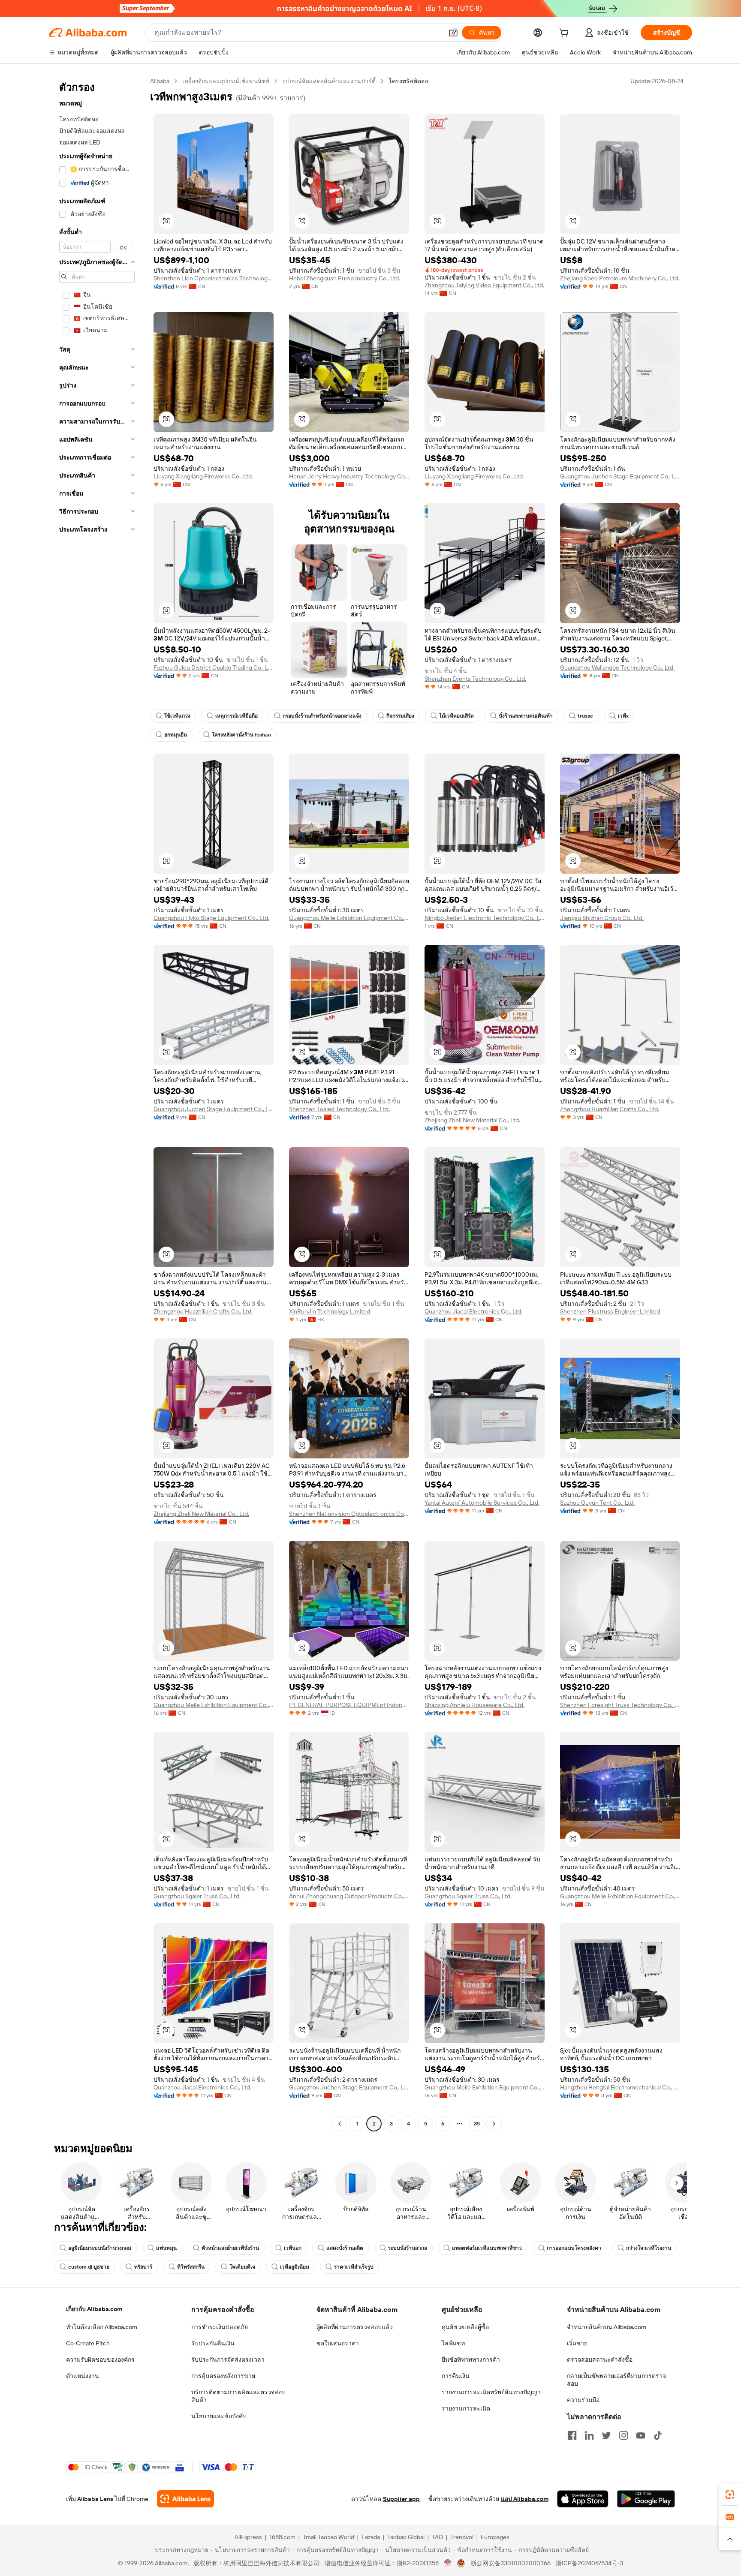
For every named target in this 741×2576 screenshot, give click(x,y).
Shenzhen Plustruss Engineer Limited (610, 1311)
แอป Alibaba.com (525, 2499)
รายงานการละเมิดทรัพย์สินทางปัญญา (491, 2392)
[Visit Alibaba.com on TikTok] (658, 2435)
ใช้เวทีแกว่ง (177, 716)
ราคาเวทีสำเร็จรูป (354, 2267)
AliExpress (248, 2537)
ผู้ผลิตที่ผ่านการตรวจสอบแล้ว (355, 2327)
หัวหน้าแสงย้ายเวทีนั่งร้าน (230, 2248)
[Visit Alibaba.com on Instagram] (624, 2435)
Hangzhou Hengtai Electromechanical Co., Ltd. (620, 2087)
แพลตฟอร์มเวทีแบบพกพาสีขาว (487, 2248)
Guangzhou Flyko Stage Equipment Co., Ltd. (211, 918)
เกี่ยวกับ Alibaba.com (94, 2309)
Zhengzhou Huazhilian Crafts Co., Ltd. (610, 1109)
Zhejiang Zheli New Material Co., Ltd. (472, 1120)
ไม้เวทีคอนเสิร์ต (456, 716)
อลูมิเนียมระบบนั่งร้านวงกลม (100, 2248)
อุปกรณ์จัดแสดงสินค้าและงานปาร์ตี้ (329, 81)
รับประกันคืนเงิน (213, 2343)
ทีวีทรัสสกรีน (191, 2267)
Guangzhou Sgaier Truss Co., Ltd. (197, 1896)
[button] (453, 33)
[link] (730, 2495)
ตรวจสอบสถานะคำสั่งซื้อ (600, 2360)
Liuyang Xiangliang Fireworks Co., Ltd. (203, 476)
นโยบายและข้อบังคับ (219, 2416)
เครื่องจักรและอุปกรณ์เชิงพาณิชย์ (226, 81)
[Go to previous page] (340, 2124)
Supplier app (401, 2499)
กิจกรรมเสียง (400, 716)
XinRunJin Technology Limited (330, 1311)
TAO (437, 2537)
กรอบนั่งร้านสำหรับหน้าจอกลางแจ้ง (322, 716)
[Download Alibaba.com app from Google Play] (646, 2499)
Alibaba (160, 81)
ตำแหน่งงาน (83, 2376)
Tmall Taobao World (328, 2537)
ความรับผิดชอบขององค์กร (100, 2360)
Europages (495, 2537)
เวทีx (623, 716)
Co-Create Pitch (88, 2343)
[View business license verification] (448, 2563)
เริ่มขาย (577, 2343)
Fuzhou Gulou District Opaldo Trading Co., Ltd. (214, 667)
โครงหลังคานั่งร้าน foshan (241, 735)
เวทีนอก (293, 2248)
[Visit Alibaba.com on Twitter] (606, 2435)
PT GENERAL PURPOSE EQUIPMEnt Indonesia (349, 1705)
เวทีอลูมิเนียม (295, 2267)
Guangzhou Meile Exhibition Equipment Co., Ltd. (349, 918)
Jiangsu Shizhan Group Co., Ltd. (602, 918)
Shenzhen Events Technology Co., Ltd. (475, 679)
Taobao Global (406, 2537)
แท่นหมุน (166, 2248)
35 (477, 2124)
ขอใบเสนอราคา (338, 2343)
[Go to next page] (494, 2124)
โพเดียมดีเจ (242, 2267)
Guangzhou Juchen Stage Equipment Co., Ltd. (620, 476)
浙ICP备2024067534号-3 (589, 2563)
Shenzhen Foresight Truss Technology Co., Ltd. (620, 1705)
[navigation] (97, 1103)
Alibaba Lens (95, 2499)
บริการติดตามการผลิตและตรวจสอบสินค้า (238, 2396)
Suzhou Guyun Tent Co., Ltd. (597, 1503)
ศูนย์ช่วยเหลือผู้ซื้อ (465, 2327)
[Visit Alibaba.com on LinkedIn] (589, 2435)
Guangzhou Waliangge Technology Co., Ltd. (617, 667)
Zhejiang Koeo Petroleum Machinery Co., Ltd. (620, 278)
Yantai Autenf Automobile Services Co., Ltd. (482, 1503)
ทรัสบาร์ (143, 2267)
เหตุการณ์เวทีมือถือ (236, 716)
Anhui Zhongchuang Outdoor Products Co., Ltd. (349, 1896)
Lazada (371, 2537)
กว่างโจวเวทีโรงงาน (649, 2248)
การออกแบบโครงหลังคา (574, 2248)
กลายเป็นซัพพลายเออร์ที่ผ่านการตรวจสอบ (616, 2380)
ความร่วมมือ (583, 2400)
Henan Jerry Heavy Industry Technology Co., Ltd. (349, 476)
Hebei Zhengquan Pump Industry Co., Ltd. (345, 278)
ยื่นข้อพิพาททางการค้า (471, 2360)
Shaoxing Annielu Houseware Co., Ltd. (474, 1705)
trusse (585, 716)
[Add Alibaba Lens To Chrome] (185, 2499)
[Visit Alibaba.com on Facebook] (572, 2435)
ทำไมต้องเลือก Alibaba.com (102, 2327)
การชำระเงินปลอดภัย (220, 2327)
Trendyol (462, 2537)
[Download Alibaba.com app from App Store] (583, 2499)
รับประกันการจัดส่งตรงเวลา (228, 2360)
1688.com (282, 2537)
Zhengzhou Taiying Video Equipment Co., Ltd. (484, 285)
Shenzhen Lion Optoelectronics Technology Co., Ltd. (214, 278)
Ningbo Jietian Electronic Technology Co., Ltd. (485, 918)
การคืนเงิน (456, 2376)
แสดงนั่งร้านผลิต (345, 2248)
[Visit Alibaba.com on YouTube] (641, 2435)
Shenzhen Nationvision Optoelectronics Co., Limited (349, 1514)
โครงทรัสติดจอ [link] (408, 81)
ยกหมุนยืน (176, 735)
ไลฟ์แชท (453, 2343)
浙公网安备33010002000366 (511, 2563)
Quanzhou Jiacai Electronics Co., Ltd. (473, 1311)
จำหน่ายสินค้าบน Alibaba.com (607, 2327)
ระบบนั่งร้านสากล (408, 2248)
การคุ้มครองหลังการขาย (223, 2376)
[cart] (566, 34)
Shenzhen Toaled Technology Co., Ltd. (339, 1109)
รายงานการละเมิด (466, 2408)
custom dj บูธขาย (89, 2267)
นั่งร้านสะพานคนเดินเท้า (526, 716)
